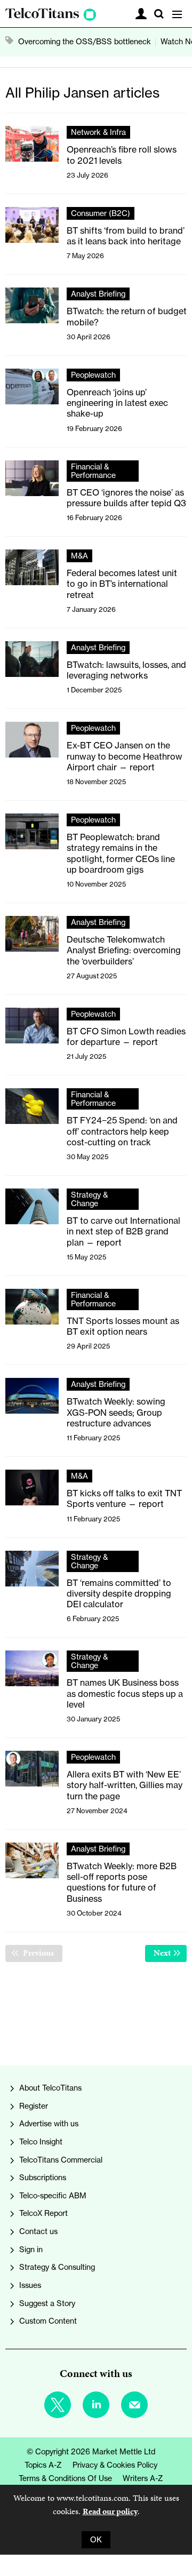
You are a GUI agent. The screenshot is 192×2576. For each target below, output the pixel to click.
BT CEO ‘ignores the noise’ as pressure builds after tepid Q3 (126, 498)
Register (34, 2106)
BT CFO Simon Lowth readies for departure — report (126, 1036)
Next (170, 1953)
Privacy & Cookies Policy (115, 2465)
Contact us (38, 2231)
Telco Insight (41, 2142)
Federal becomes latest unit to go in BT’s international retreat (122, 584)
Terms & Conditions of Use (65, 2478)
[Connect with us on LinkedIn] (96, 2405)
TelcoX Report (43, 2213)
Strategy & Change (89, 1199)
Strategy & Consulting (57, 2267)
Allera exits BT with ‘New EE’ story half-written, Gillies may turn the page (125, 1785)
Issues (30, 2285)
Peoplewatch (93, 375)
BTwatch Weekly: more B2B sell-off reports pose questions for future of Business (122, 1882)
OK (96, 2540)
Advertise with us (49, 2124)
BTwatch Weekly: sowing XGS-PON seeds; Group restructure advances (116, 1412)
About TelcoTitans (50, 2088)
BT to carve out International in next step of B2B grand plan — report (123, 1231)
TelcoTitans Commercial (61, 2160)
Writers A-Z (143, 2478)
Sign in (31, 2250)
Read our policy (110, 2511)
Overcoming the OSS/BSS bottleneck (85, 42)
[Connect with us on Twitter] (58, 2405)
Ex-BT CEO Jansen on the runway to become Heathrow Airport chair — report (125, 756)
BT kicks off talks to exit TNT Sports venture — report (124, 1498)
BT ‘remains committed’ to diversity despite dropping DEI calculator (119, 1594)
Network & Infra (98, 132)
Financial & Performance (93, 471)
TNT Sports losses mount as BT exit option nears (123, 1326)
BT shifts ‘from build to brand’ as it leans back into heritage (126, 236)
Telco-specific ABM (53, 2196)
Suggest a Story (47, 2303)
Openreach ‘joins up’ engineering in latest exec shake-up (117, 403)
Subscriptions (43, 2178)
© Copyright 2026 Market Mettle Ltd (91, 2452)
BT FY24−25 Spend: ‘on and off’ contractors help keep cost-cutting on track (122, 1131)
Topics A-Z (43, 2465)
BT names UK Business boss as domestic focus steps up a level (125, 1693)
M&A (79, 556)
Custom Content (48, 2321)
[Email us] (134, 2405)
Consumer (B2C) (101, 213)
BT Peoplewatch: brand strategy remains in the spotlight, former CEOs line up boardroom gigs (121, 853)
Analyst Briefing (98, 294)
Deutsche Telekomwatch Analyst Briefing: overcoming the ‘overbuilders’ (124, 950)
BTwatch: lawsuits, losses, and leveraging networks (126, 670)
